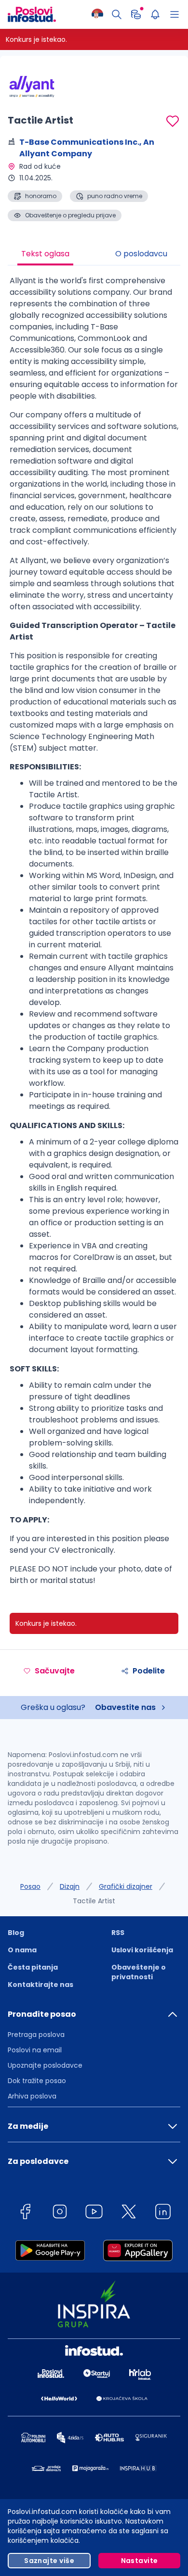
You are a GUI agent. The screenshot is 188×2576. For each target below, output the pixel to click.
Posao (30, 1886)
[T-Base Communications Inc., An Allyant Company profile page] (32, 87)
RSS (118, 1933)
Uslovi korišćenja (142, 1950)
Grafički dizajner (126, 1886)
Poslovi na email (35, 2050)
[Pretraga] (117, 14)
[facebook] (25, 2213)
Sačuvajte (55, 1671)
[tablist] (94, 255)
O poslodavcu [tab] (141, 254)
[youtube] (94, 2213)
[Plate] (136, 14)
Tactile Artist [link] (94, 1901)
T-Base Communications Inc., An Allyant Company (87, 148)
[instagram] (60, 2213)
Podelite (149, 1671)
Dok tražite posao (37, 2081)
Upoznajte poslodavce (45, 2065)
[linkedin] (163, 2213)
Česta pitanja (33, 1967)
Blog (16, 1933)
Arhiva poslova (32, 2096)
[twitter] (129, 2213)
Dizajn (70, 1886)
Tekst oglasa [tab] (45, 254)
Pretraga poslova (36, 2035)
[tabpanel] (94, 934)
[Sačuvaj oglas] (173, 121)
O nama (22, 1950)
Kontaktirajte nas (40, 1985)
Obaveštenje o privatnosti (139, 1972)
